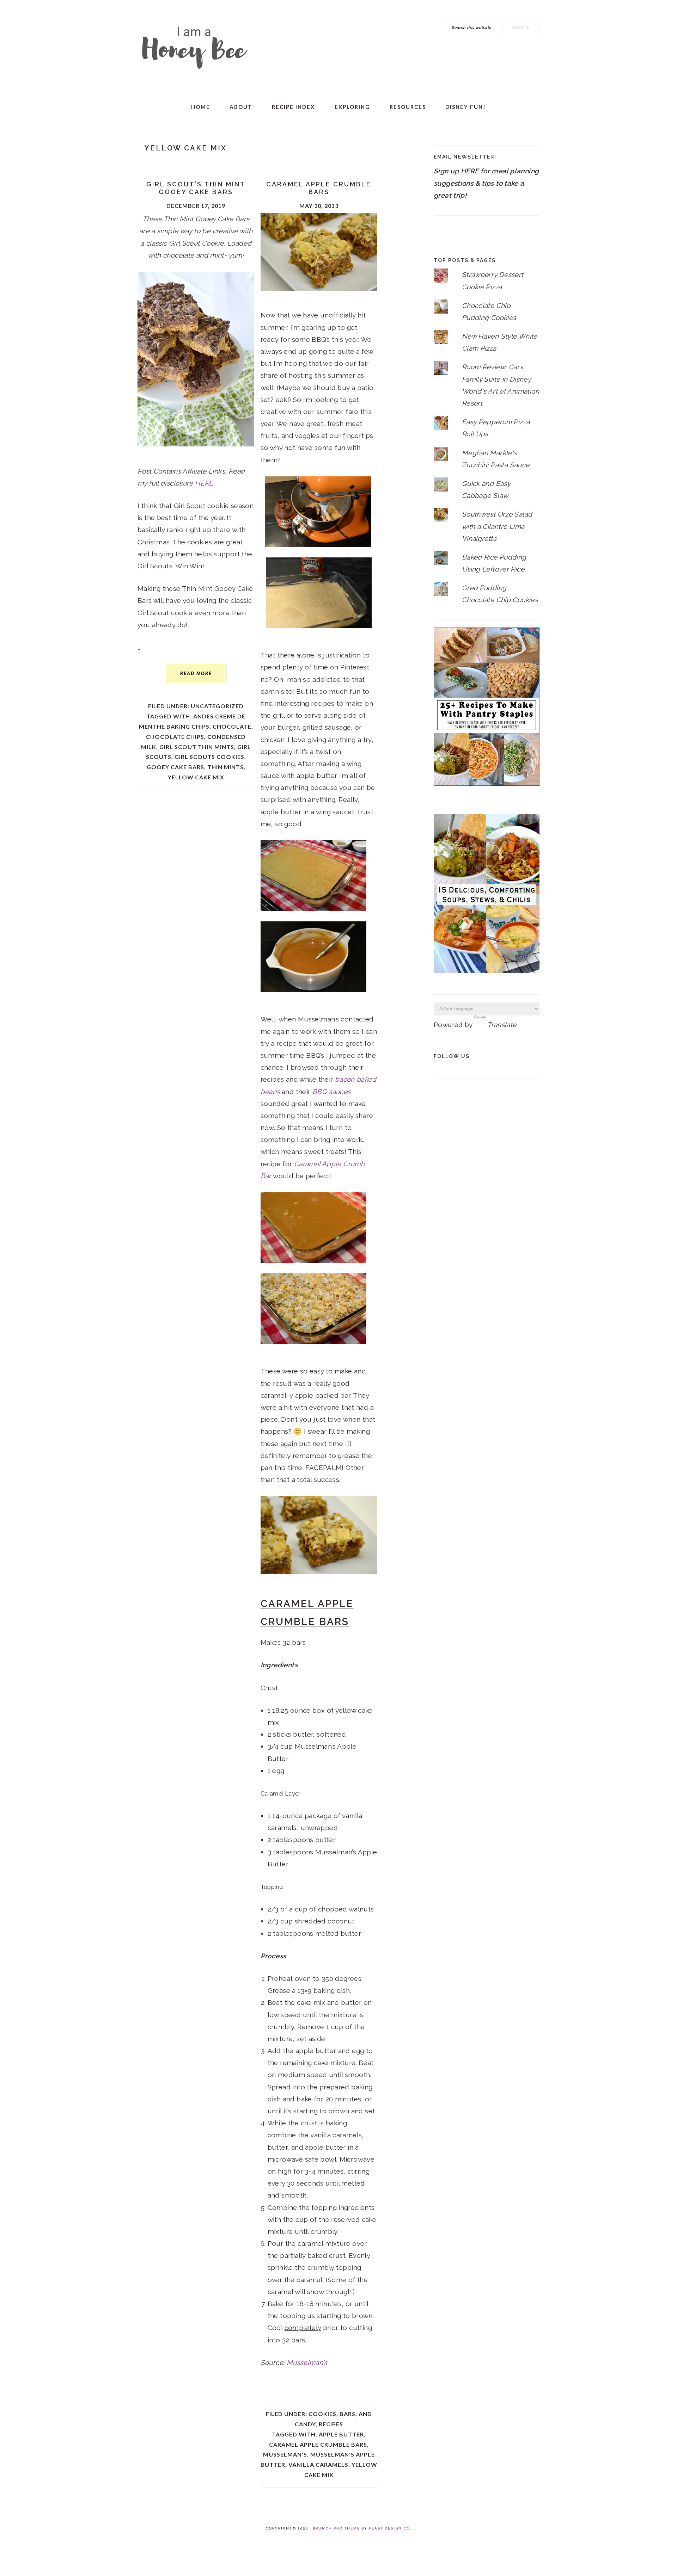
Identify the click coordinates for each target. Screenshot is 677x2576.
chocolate (232, 726)
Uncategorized (217, 706)
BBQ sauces (332, 1092)
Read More (196, 673)
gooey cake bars (175, 767)
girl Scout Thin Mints (197, 747)
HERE (204, 483)
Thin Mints (225, 767)
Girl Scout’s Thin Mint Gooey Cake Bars (196, 188)
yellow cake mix (196, 777)
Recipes (331, 2424)
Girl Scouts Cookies (209, 757)
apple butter (341, 2434)
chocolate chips (175, 737)
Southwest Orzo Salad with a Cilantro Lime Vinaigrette (497, 526)
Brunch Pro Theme (336, 2528)
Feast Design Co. (390, 2528)
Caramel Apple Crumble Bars (319, 188)
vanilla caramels (318, 2464)
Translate (502, 1025)
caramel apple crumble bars (318, 2444)
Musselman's (285, 2454)
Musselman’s (307, 2362)
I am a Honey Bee (194, 46)
